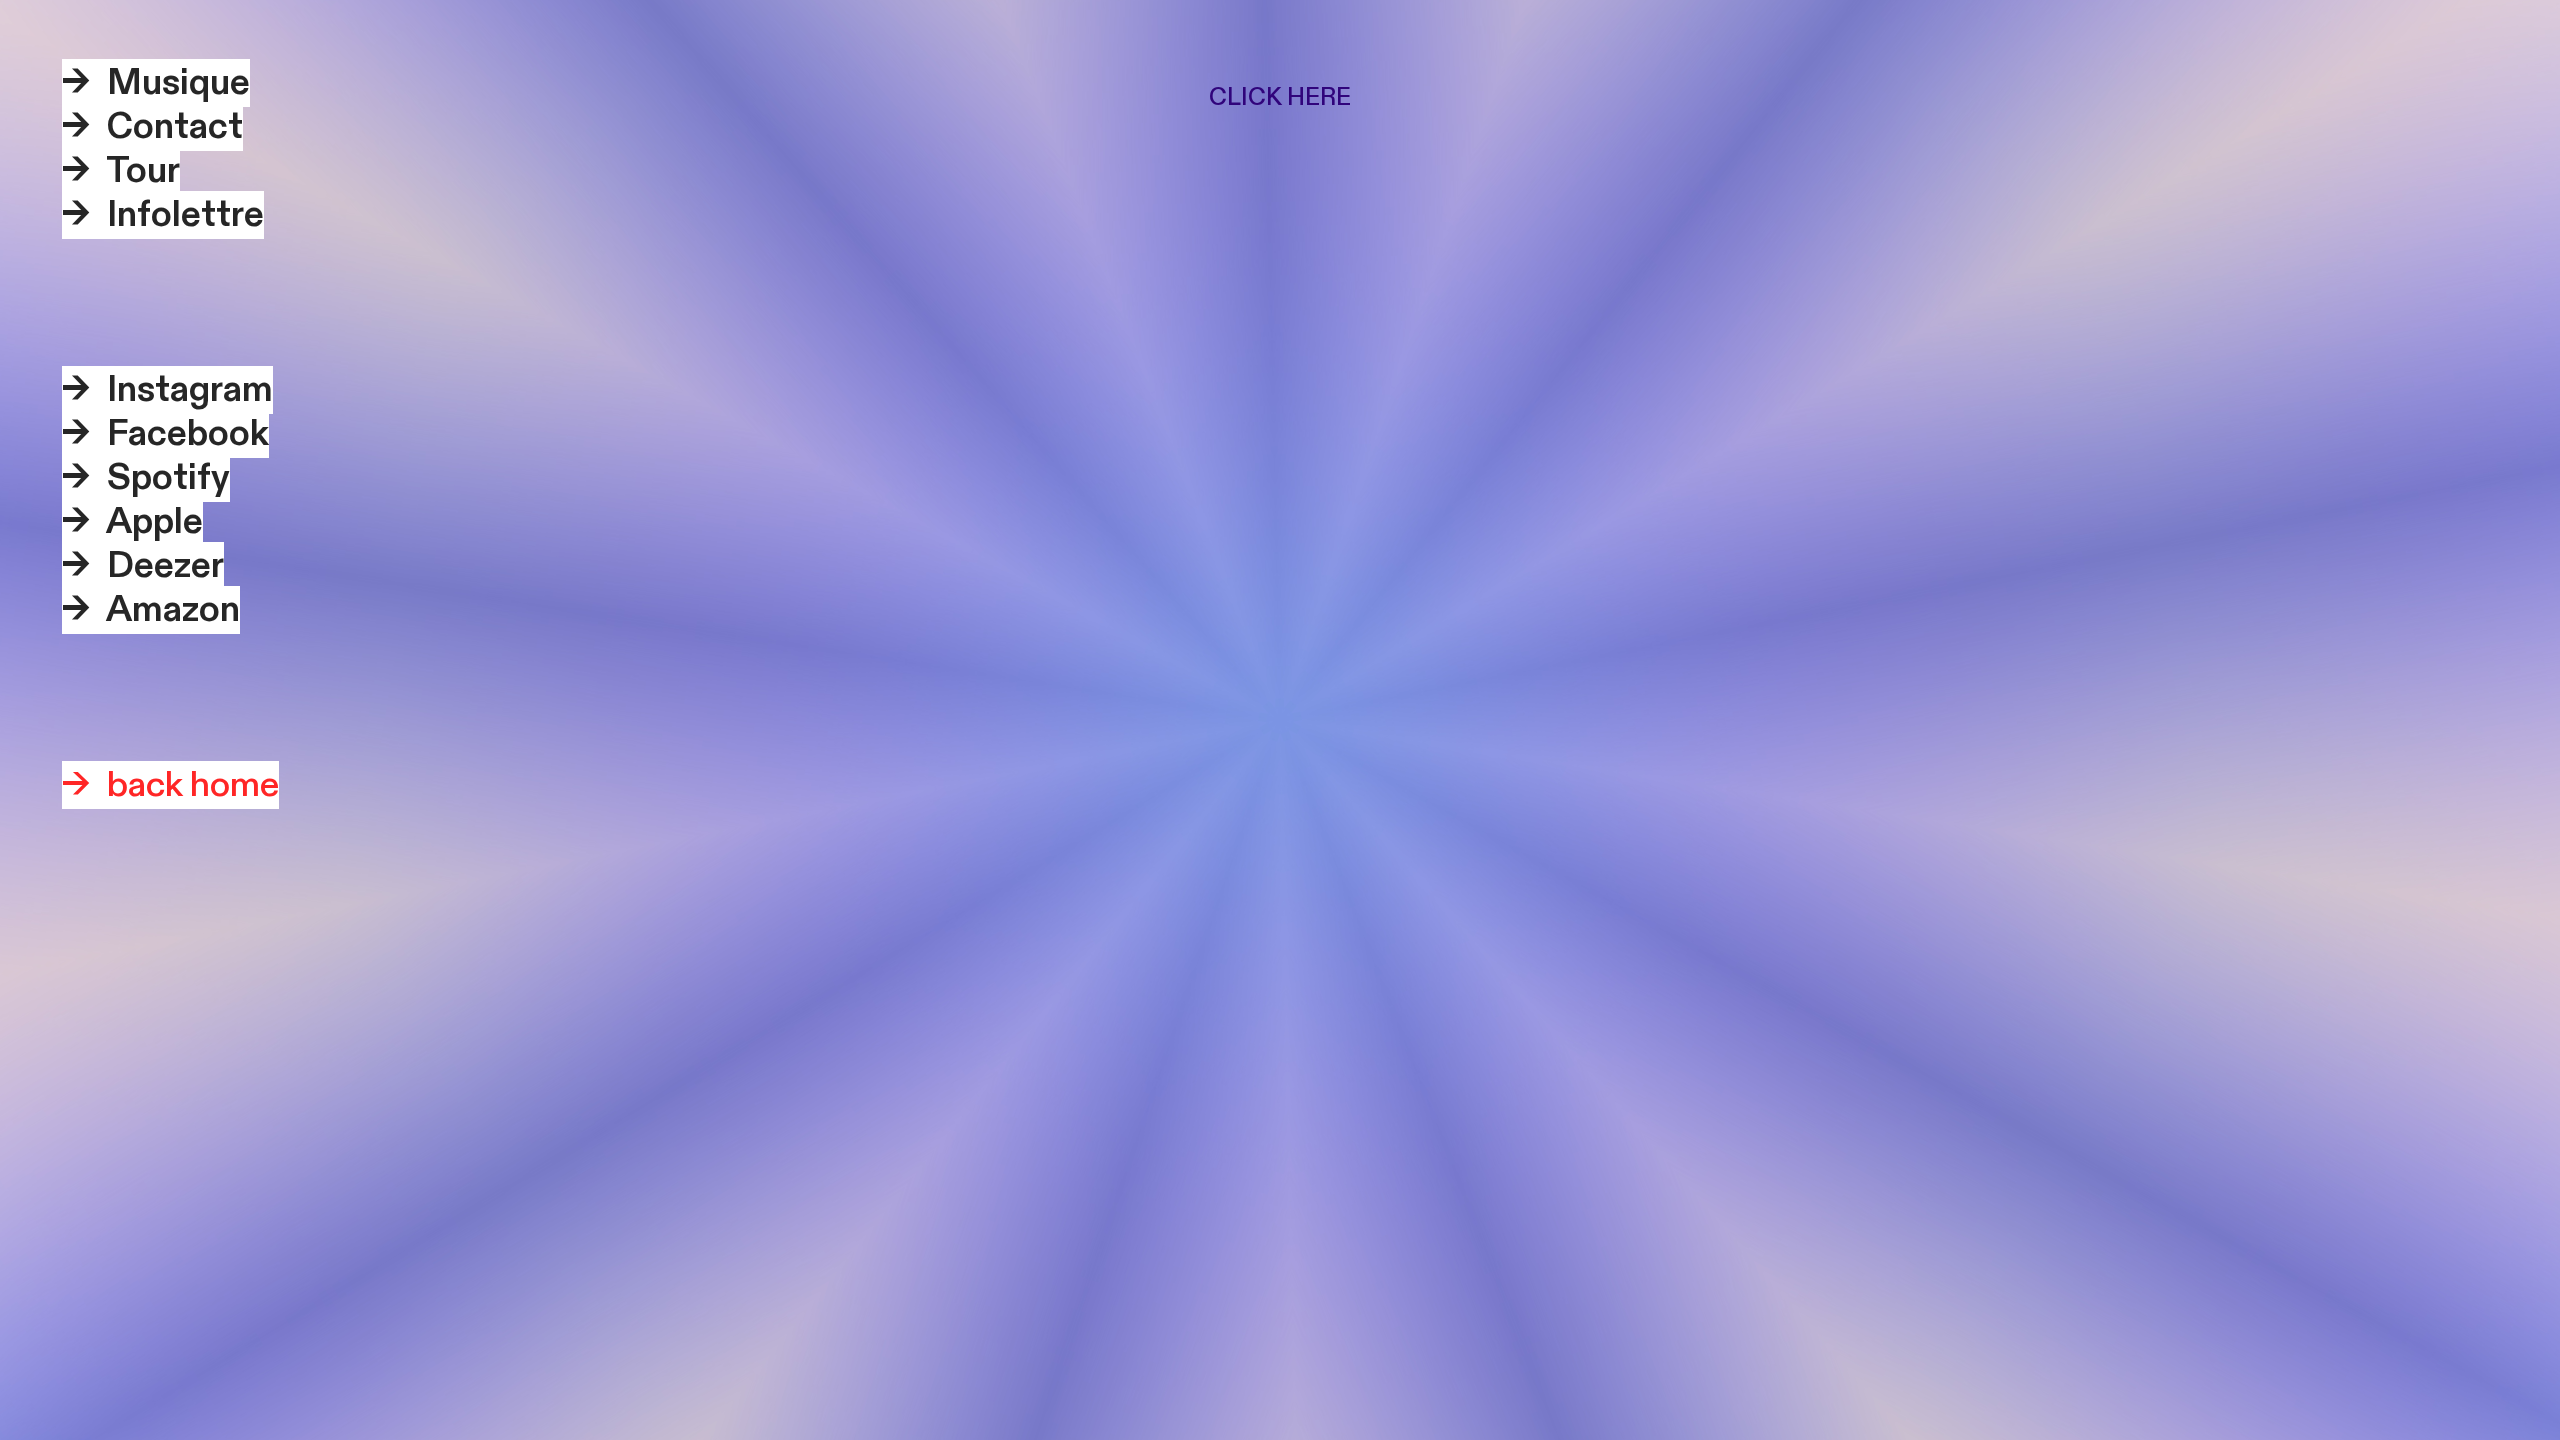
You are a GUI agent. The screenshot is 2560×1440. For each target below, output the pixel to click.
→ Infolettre (163, 215)
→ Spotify (146, 478)
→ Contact (152, 127)
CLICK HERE (1280, 97)
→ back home (170, 785)
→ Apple (132, 522)
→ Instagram (167, 390)
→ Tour (121, 171)
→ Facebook (165, 434)
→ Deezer (143, 566)
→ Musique (156, 83)
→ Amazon (151, 610)
